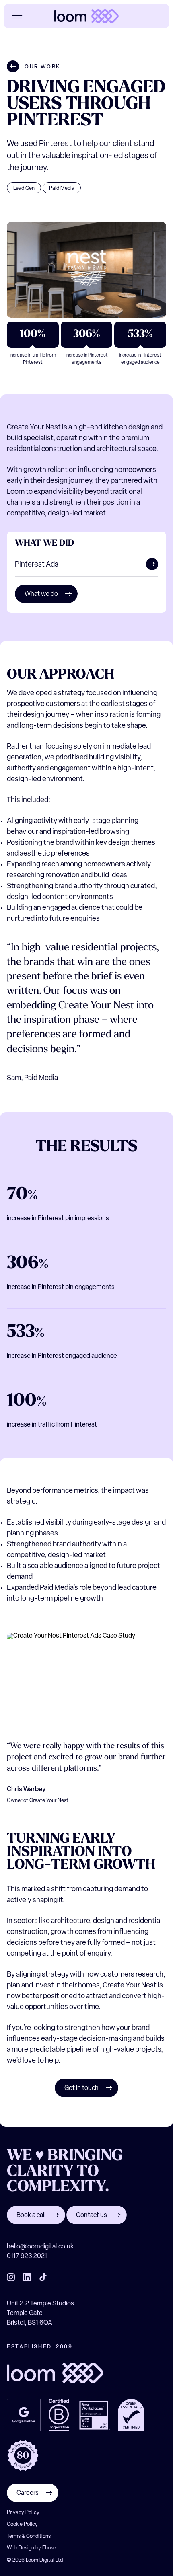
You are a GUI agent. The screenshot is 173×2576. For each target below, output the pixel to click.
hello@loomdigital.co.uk (40, 2247)
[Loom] (86, 16)
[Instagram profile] (11, 2277)
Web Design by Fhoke (31, 2548)
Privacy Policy (23, 2513)
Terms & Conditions (29, 2536)
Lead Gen (24, 188)
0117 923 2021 (27, 2256)
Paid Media (62, 188)
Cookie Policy (22, 2524)
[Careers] (33, 2501)
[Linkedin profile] (27, 2277)
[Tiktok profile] (43, 2277)
